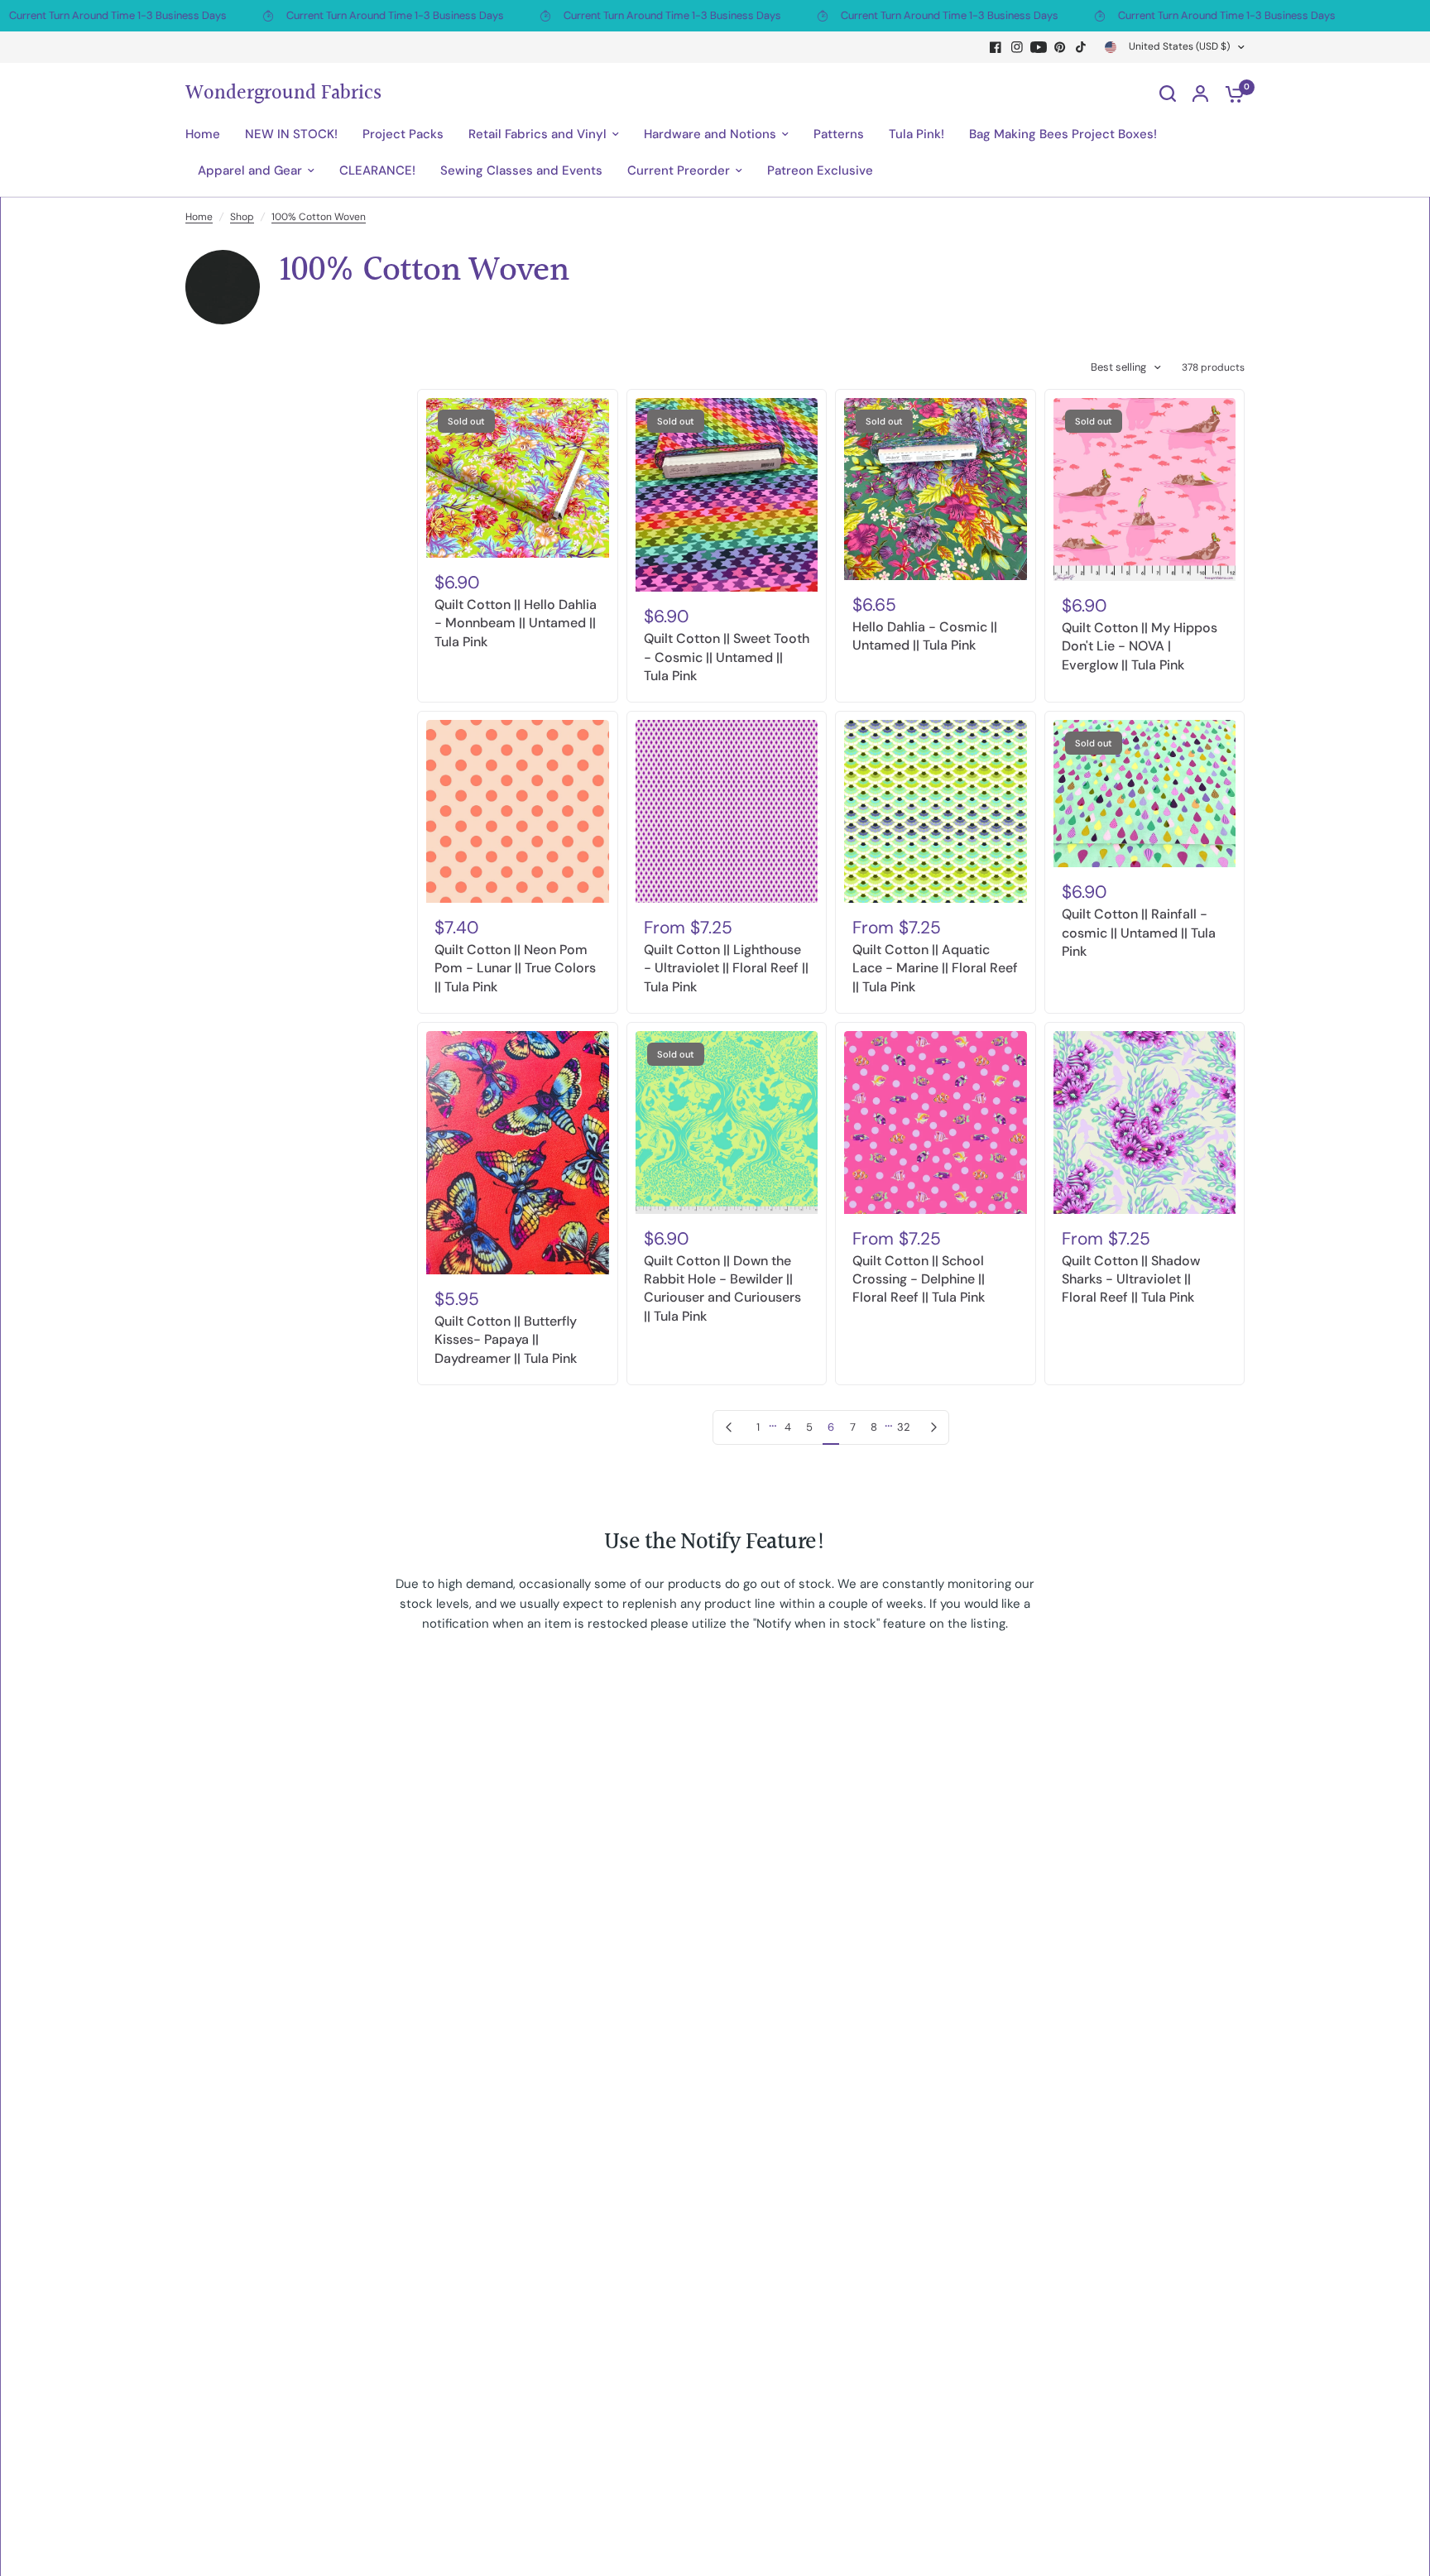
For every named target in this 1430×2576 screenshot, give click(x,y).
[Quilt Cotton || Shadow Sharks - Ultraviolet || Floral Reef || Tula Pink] (1145, 1123)
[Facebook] (996, 47)
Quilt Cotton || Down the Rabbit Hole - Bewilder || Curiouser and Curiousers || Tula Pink (722, 1288)
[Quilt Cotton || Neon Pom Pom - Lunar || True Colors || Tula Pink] (518, 811)
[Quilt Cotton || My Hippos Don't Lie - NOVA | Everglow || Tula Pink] (1145, 489)
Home (199, 217)
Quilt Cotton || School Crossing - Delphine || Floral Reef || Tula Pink (919, 1279)
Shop (242, 217)
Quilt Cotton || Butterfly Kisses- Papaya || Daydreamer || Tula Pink (506, 1340)
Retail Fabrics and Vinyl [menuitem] (537, 134)
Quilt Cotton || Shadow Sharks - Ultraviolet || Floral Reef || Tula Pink (1131, 1279)
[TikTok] (1082, 47)
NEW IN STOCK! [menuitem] (291, 134)
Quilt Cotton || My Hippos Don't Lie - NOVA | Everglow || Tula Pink (1140, 646)
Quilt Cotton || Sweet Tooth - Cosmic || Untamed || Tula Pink (727, 657)
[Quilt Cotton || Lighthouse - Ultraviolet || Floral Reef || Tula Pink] (727, 811)
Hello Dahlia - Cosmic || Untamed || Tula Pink (925, 636)
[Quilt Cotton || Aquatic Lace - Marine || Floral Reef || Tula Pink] (936, 811)
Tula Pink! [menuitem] (917, 134)
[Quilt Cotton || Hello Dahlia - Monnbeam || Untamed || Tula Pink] (518, 478)
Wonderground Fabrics (283, 94)
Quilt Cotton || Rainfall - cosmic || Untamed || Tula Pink (1139, 933)
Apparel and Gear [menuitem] (250, 170)
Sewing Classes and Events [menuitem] (521, 170)
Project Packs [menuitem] (403, 134)
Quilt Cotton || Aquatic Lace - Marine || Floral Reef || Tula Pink (935, 968)
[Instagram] (1017, 47)
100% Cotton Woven (319, 217)
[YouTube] (1039, 47)
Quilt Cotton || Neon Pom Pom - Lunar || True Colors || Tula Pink (515, 968)
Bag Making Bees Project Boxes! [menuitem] (1063, 134)
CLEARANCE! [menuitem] (377, 170)
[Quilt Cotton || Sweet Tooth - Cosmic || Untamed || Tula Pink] (727, 495)
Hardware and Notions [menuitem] (710, 134)
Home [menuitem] (203, 134)
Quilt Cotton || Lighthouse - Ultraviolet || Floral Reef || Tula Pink (726, 968)
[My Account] (1200, 94)
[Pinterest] (1060, 47)
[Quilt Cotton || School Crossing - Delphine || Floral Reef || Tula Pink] (936, 1123)
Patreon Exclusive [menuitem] (820, 170)
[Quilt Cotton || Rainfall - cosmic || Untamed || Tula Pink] (1145, 794)
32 (904, 1427)
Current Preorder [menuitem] (679, 170)
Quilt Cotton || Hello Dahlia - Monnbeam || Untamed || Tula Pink (516, 623)
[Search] (1168, 94)
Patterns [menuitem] (839, 134)
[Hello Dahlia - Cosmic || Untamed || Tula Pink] (936, 489)
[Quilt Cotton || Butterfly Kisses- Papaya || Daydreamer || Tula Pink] (518, 1153)
